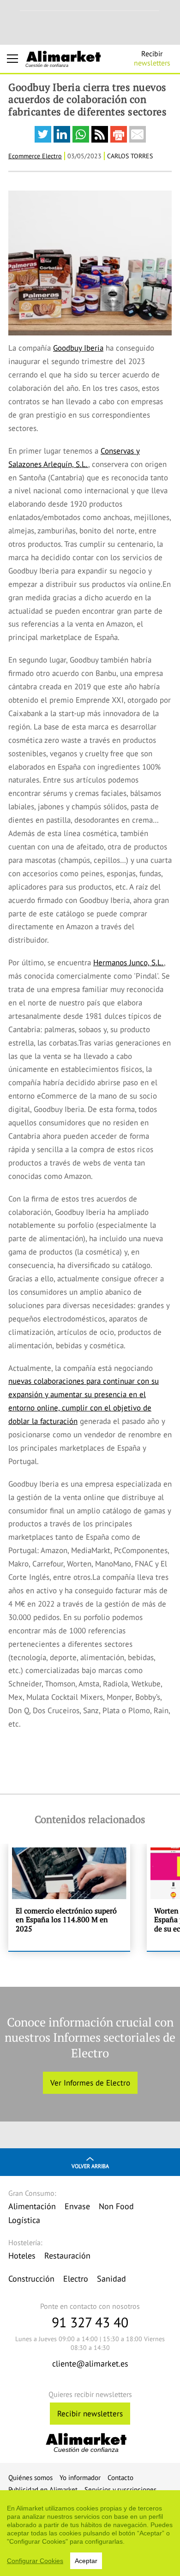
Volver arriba (90, 2166)
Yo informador (80, 2477)
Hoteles (22, 2256)
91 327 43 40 (90, 2322)
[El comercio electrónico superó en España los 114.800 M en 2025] (69, 1897)
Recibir (152, 58)
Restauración (67, 2256)
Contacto (120, 2477)
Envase (77, 2206)
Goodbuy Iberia (78, 348)
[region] (90, 2533)
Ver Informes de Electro (90, 2083)
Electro (76, 2279)
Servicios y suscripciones (120, 2489)
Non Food (116, 2206)
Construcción (31, 2279)
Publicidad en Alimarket (43, 2489)
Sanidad (111, 2279)
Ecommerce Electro (35, 156)
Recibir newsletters (90, 2414)
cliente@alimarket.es (90, 2364)
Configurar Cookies (35, 2561)
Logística (24, 2220)
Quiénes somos (30, 2477)
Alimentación (32, 2206)
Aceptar (86, 2561)
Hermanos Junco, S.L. (129, 962)
